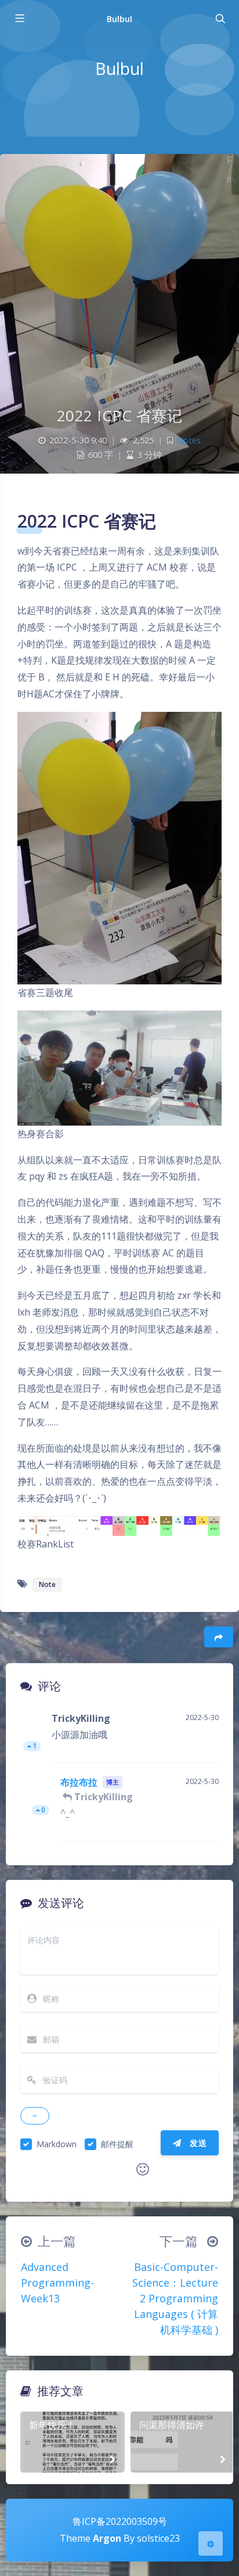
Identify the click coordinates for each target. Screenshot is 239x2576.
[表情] (143, 2169)
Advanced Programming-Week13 (57, 2283)
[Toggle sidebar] (19, 19)
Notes (189, 440)
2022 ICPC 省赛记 (120, 415)
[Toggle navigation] (220, 19)
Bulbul (119, 19)
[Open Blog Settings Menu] (211, 2543)
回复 (203, 1746)
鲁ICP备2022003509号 (120, 2521)
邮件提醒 (117, 2144)
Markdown (57, 2144)
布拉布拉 (79, 1782)
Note (47, 1584)
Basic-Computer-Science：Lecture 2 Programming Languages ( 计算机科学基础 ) (175, 2298)
